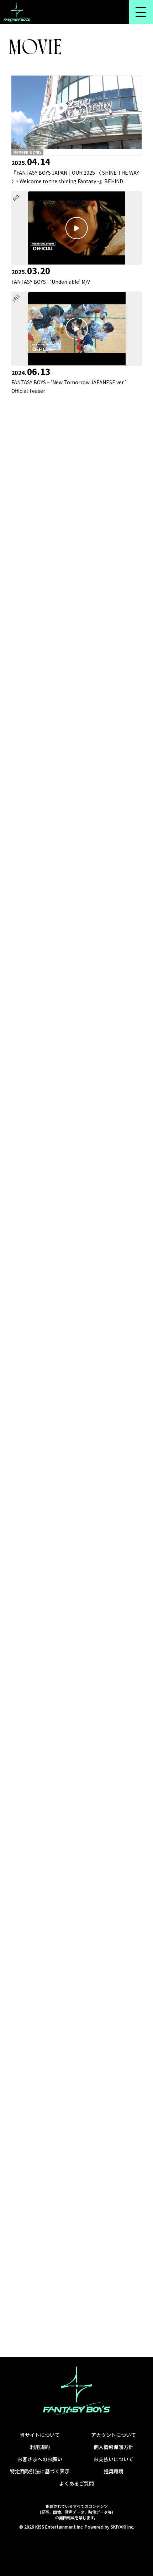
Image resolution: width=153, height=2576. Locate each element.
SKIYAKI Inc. (122, 2527)
